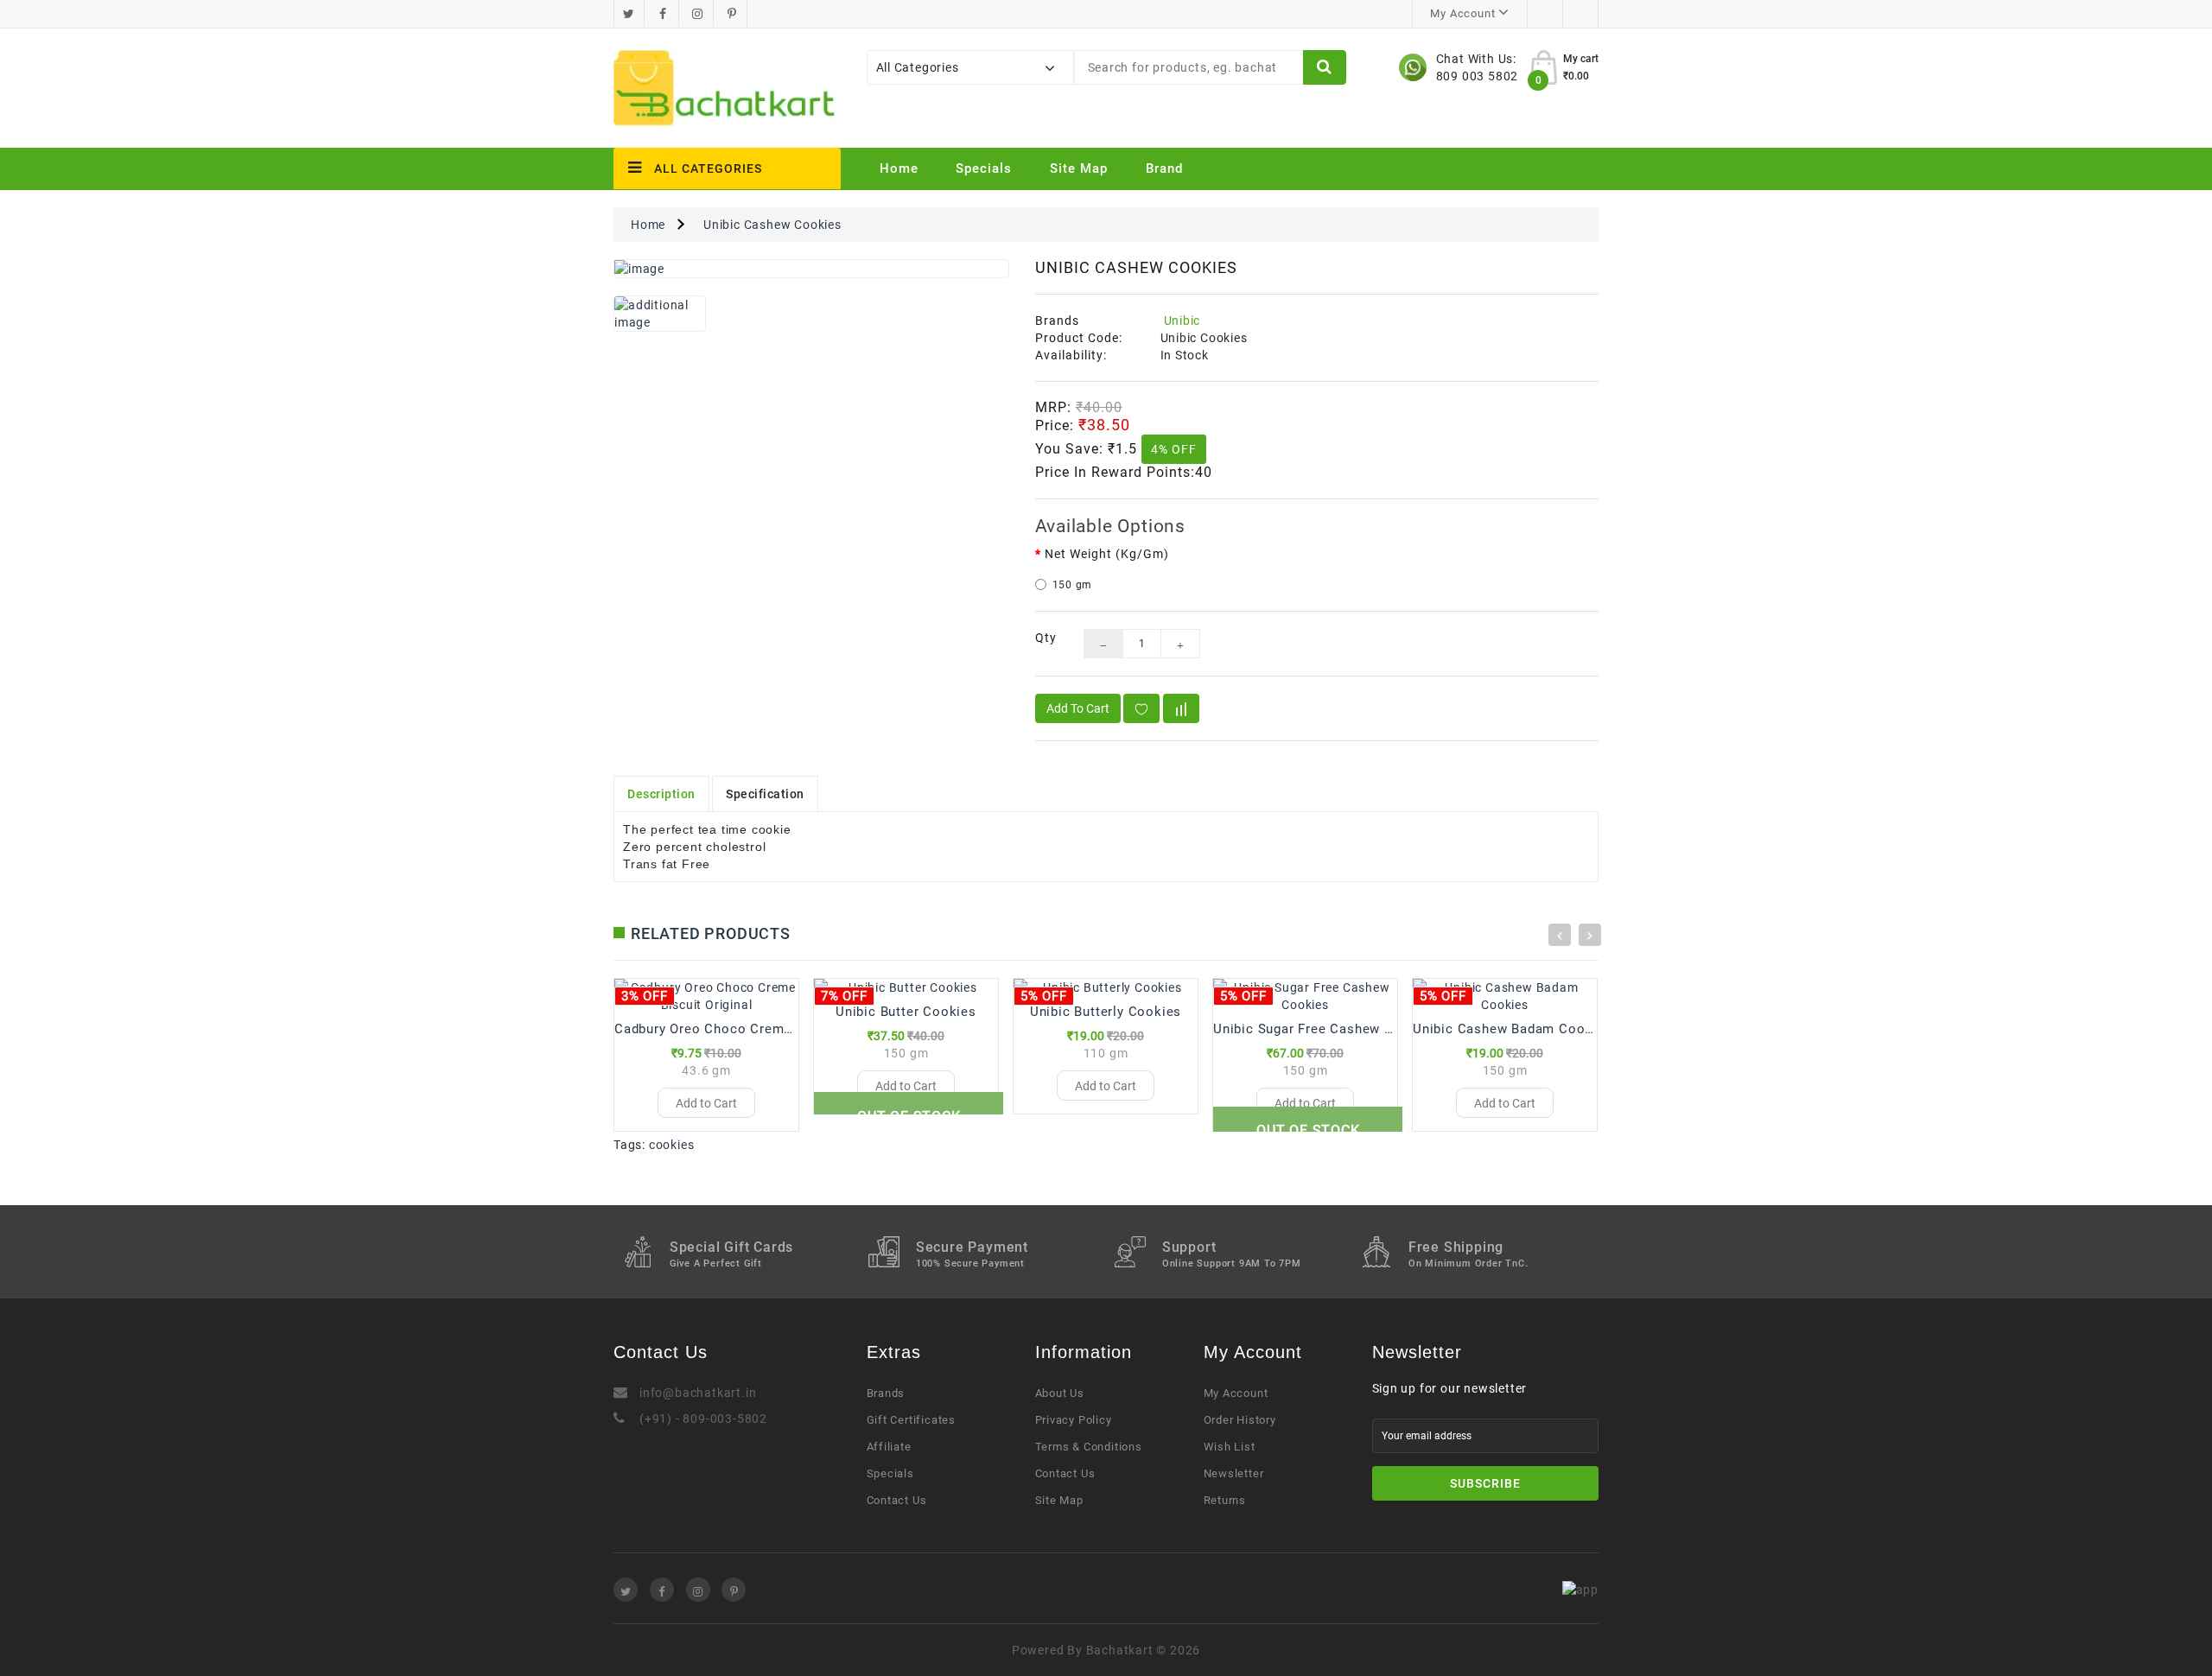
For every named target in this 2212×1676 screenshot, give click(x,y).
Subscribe (1485, 1483)
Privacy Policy (1074, 1420)
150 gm (1073, 585)
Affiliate (889, 1447)
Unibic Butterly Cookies (1106, 1012)
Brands (886, 1393)
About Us (1060, 1393)
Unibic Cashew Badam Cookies (1513, 1029)
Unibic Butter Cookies (906, 1012)
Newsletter (1234, 1473)
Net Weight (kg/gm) (1107, 554)
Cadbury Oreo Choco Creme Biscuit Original (754, 1029)
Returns (1225, 1500)
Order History (1240, 1420)
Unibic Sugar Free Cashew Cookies (1325, 1029)
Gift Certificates (912, 1420)
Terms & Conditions (1089, 1447)
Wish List (1230, 1447)
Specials (984, 168)
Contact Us (897, 1500)
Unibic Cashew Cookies (772, 225)
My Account (1236, 1393)
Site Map (1079, 168)
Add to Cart (1078, 708)
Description (661, 794)
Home (899, 168)
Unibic (1182, 321)
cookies (672, 1145)
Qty (1046, 638)
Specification (765, 794)
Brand (1164, 168)
